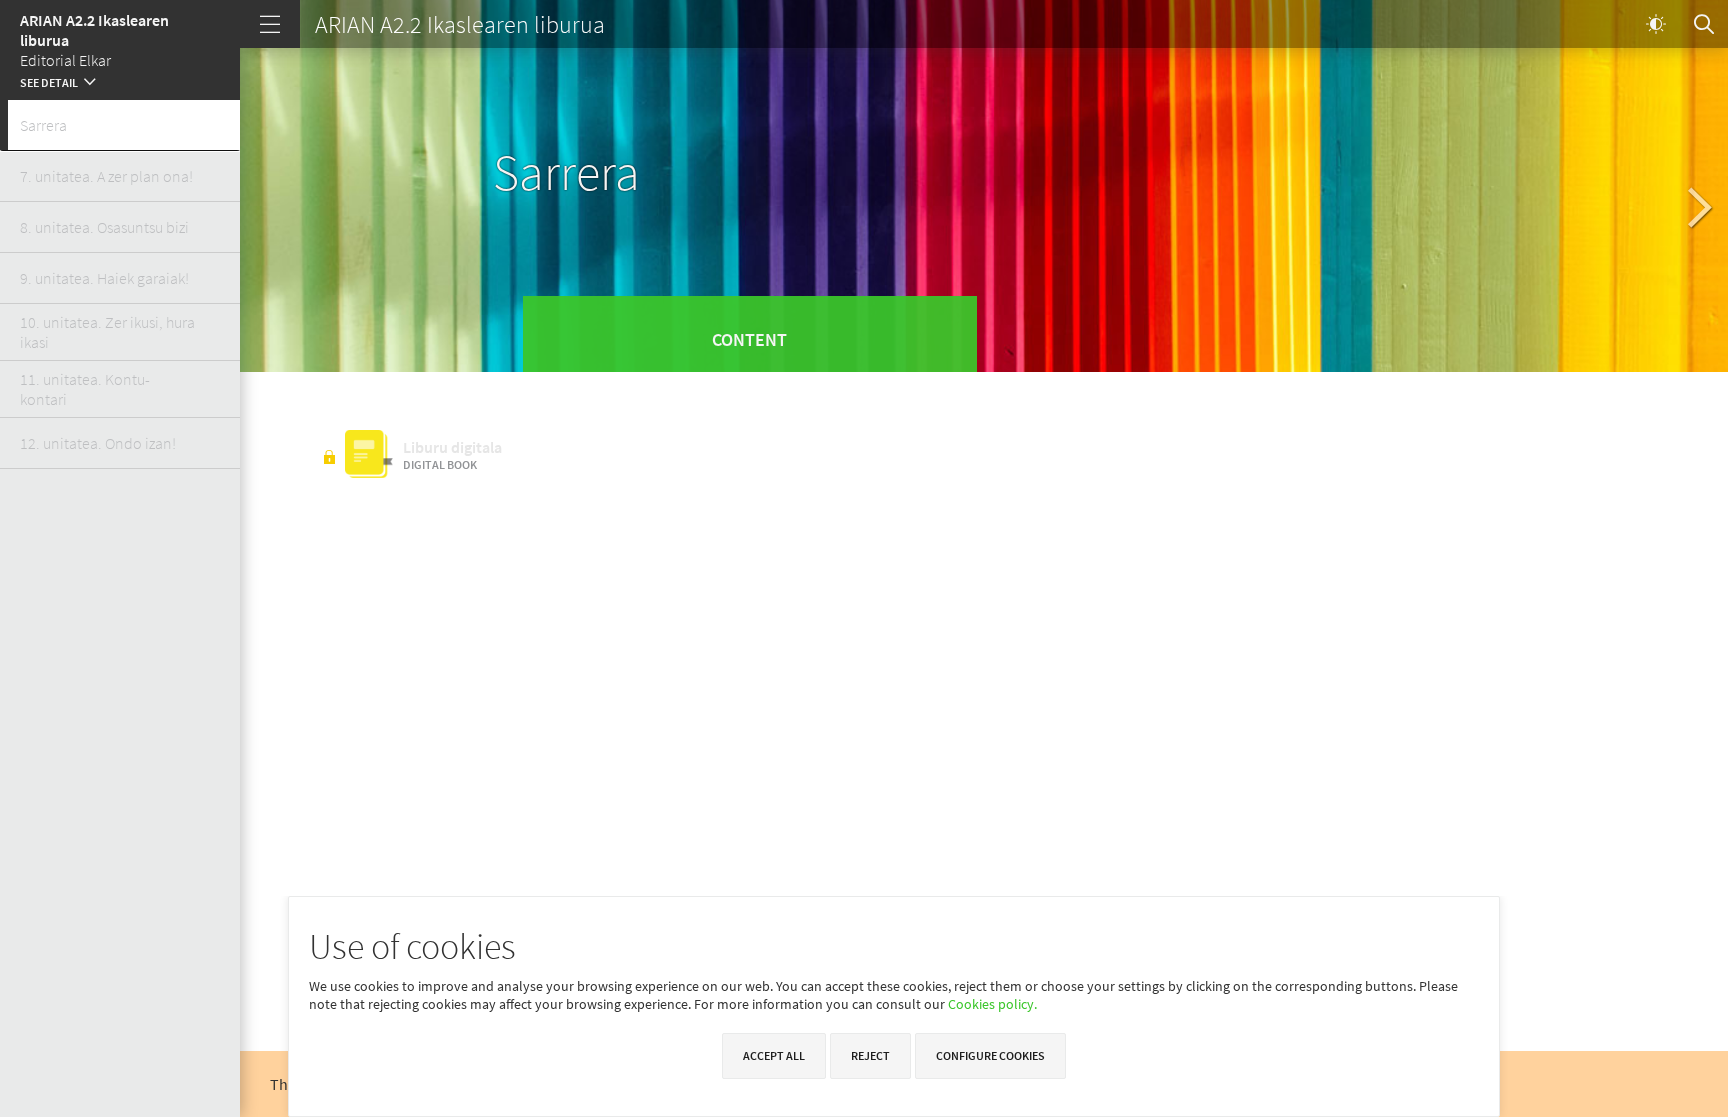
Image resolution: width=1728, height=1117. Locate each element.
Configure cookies (990, 1055)
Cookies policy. (992, 1004)
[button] (120, 80)
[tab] (120, 125)
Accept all (774, 1055)
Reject (870, 1055)
